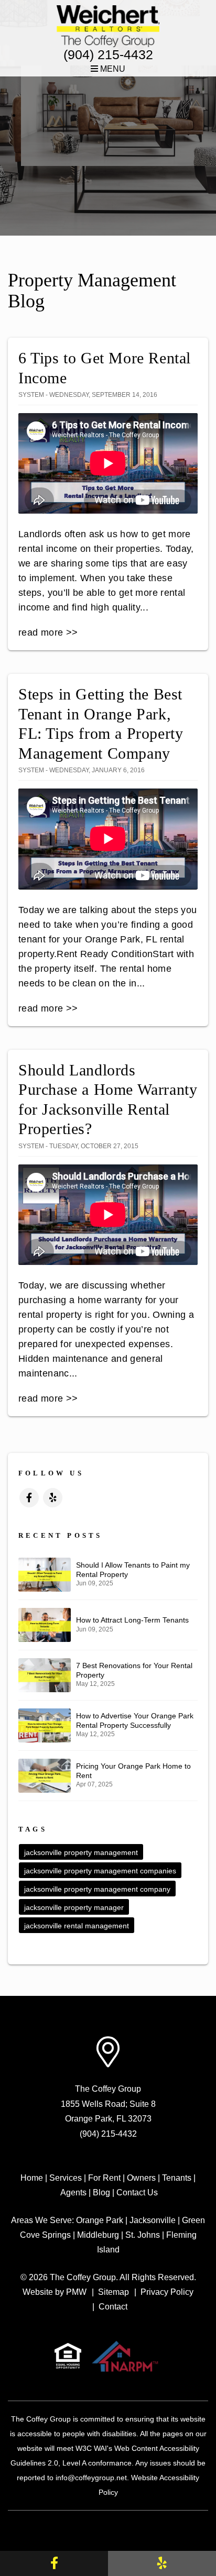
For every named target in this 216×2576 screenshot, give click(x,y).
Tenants (177, 2178)
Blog (101, 2192)
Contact (113, 2307)
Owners (141, 2178)
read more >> (48, 632)
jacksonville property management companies (100, 1871)
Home (32, 2178)
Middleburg (98, 2235)
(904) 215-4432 (108, 54)
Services (66, 2178)
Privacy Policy (167, 2292)
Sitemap (114, 2292)
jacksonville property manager (74, 1907)
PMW (76, 2292)
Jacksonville (153, 2220)
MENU (112, 69)
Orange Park (100, 2220)
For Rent (104, 2178)
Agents (73, 2192)
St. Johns (143, 2235)
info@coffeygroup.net (91, 2478)
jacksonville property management (81, 1852)
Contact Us (137, 2192)
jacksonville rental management (77, 1926)
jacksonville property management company (97, 1889)
